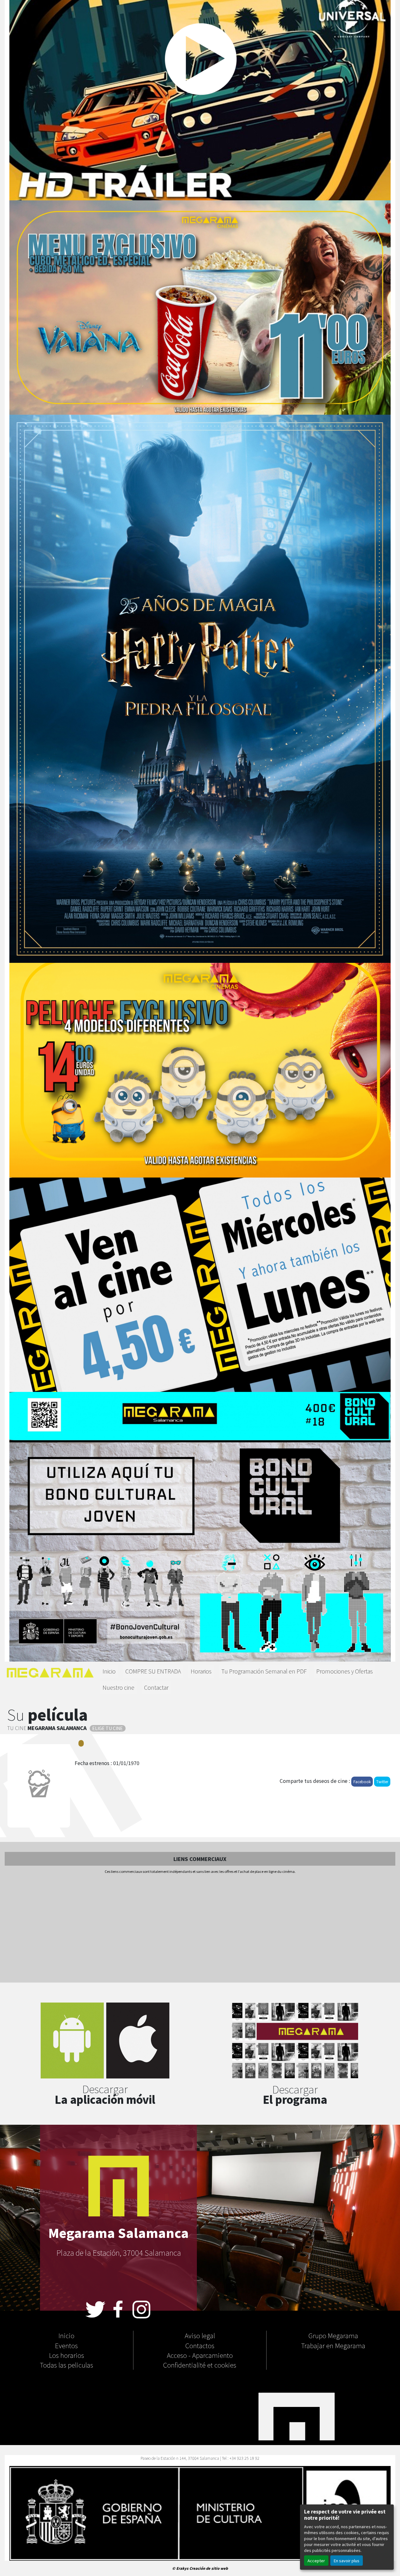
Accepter (316, 2561)
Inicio (109, 1671)
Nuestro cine (118, 1687)
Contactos (200, 2345)
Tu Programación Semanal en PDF (264, 1671)
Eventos (66, 2345)
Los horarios (67, 2355)
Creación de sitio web (209, 2568)
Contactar (156, 1687)
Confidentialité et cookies (200, 2365)
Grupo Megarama (333, 2335)
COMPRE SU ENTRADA (153, 1671)
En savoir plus (347, 2561)
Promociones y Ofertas (345, 1671)
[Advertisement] (200, 1929)
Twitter (382, 1781)
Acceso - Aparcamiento (200, 2355)
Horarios (201, 1671)
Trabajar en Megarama (333, 2345)
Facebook (362, 1781)
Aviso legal (200, 2335)
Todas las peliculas (67, 2365)
